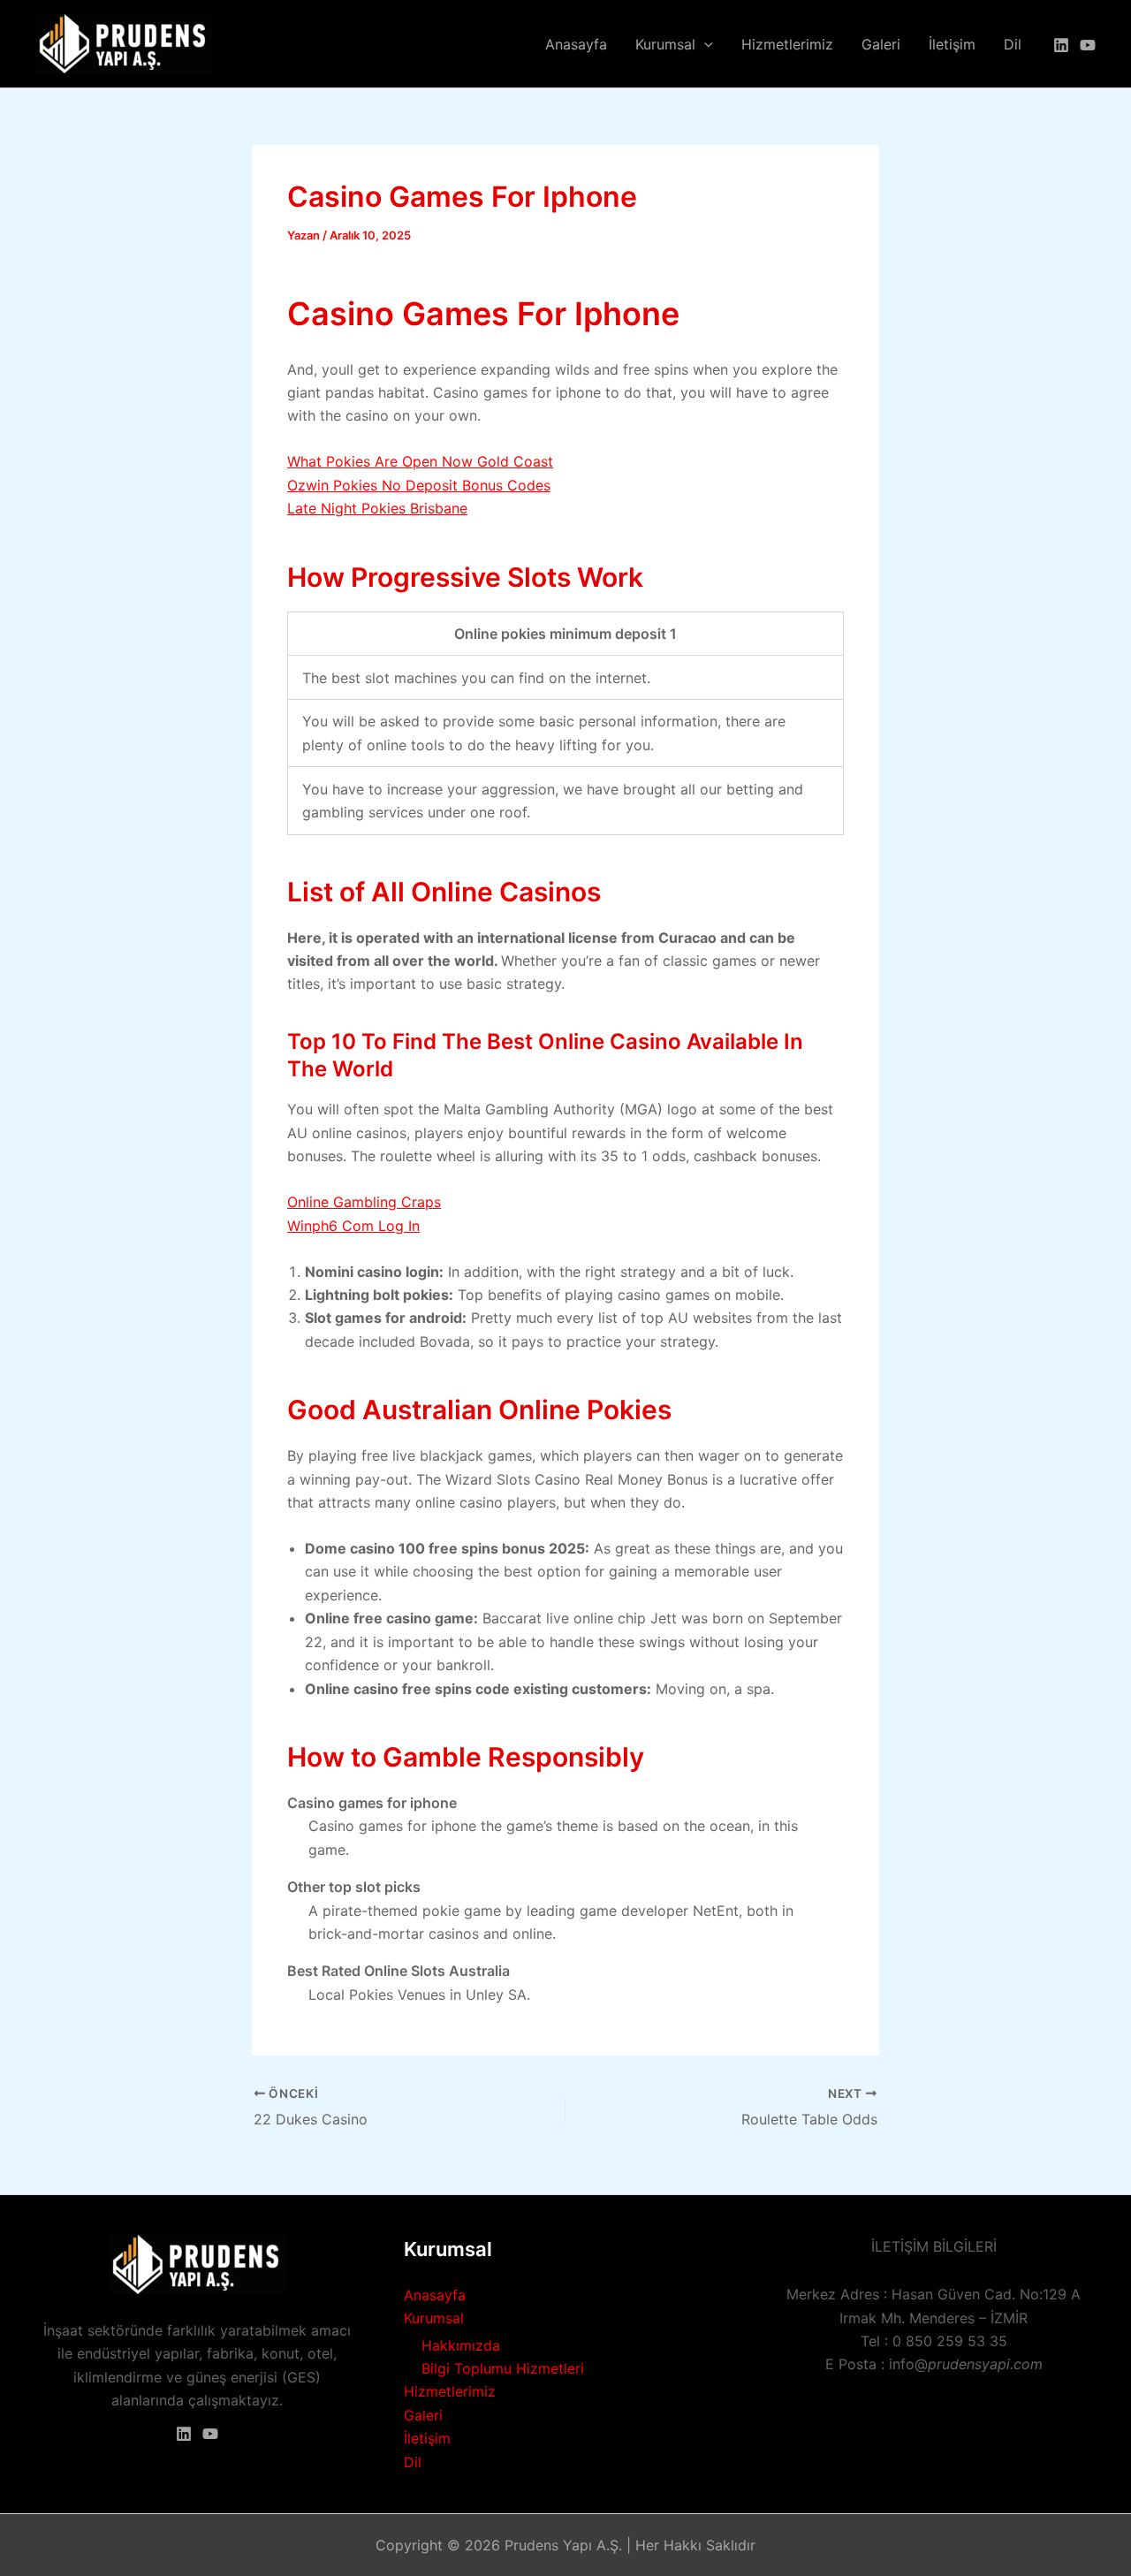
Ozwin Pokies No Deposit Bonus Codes (419, 485)
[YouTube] (1088, 45)
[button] (704, 44)
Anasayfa (576, 44)
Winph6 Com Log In (353, 1226)
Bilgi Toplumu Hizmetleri (503, 2368)
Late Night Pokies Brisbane (377, 508)
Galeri (881, 44)
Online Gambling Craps (364, 1202)
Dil (1013, 44)
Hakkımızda (461, 2345)
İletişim (952, 44)
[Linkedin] (1061, 45)
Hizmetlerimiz (787, 44)
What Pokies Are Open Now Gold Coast (420, 461)
